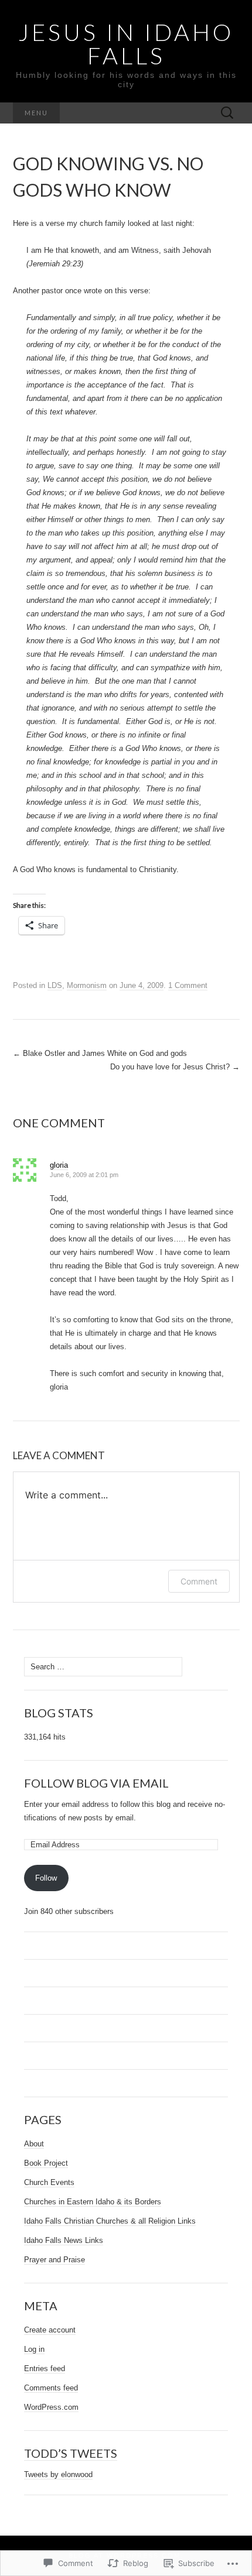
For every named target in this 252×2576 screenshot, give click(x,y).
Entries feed (45, 2369)
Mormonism (87, 985)
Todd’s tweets (71, 2453)
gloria (59, 1165)
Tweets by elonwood (58, 2474)
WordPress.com (51, 2407)
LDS (55, 985)
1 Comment (188, 985)
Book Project (46, 2163)
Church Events (49, 2182)
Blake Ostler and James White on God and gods (100, 1053)
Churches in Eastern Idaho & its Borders (93, 2202)
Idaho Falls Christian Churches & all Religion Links (110, 2221)
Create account (50, 2330)
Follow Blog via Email (96, 1783)
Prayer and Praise (55, 2260)
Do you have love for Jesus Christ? (175, 1067)
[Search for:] (227, 113)
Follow (46, 1878)
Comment (199, 1581)
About (34, 2144)
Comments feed (51, 2388)
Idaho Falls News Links (64, 2240)
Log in (34, 2349)
